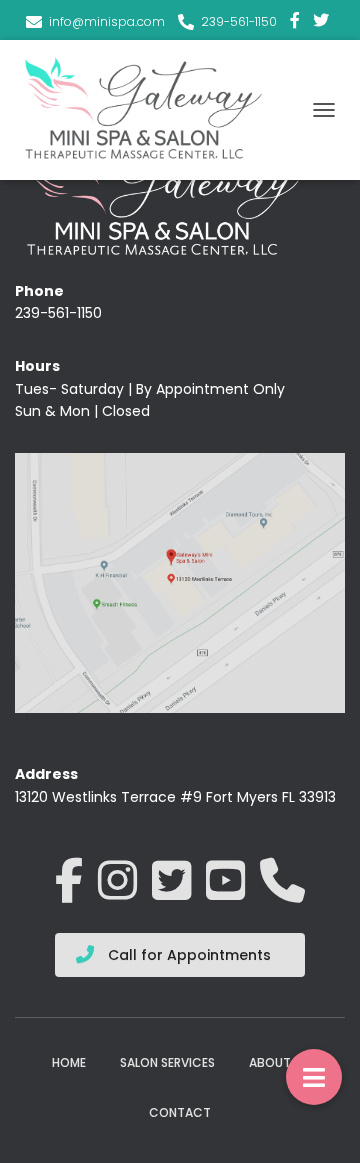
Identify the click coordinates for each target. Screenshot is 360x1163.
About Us (279, 1062)
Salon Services (167, 1062)
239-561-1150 (239, 21)
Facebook (295, 23)
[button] (314, 1077)
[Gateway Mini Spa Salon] (153, 110)
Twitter (321, 23)
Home (69, 1062)
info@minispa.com (107, 21)
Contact (180, 1112)
